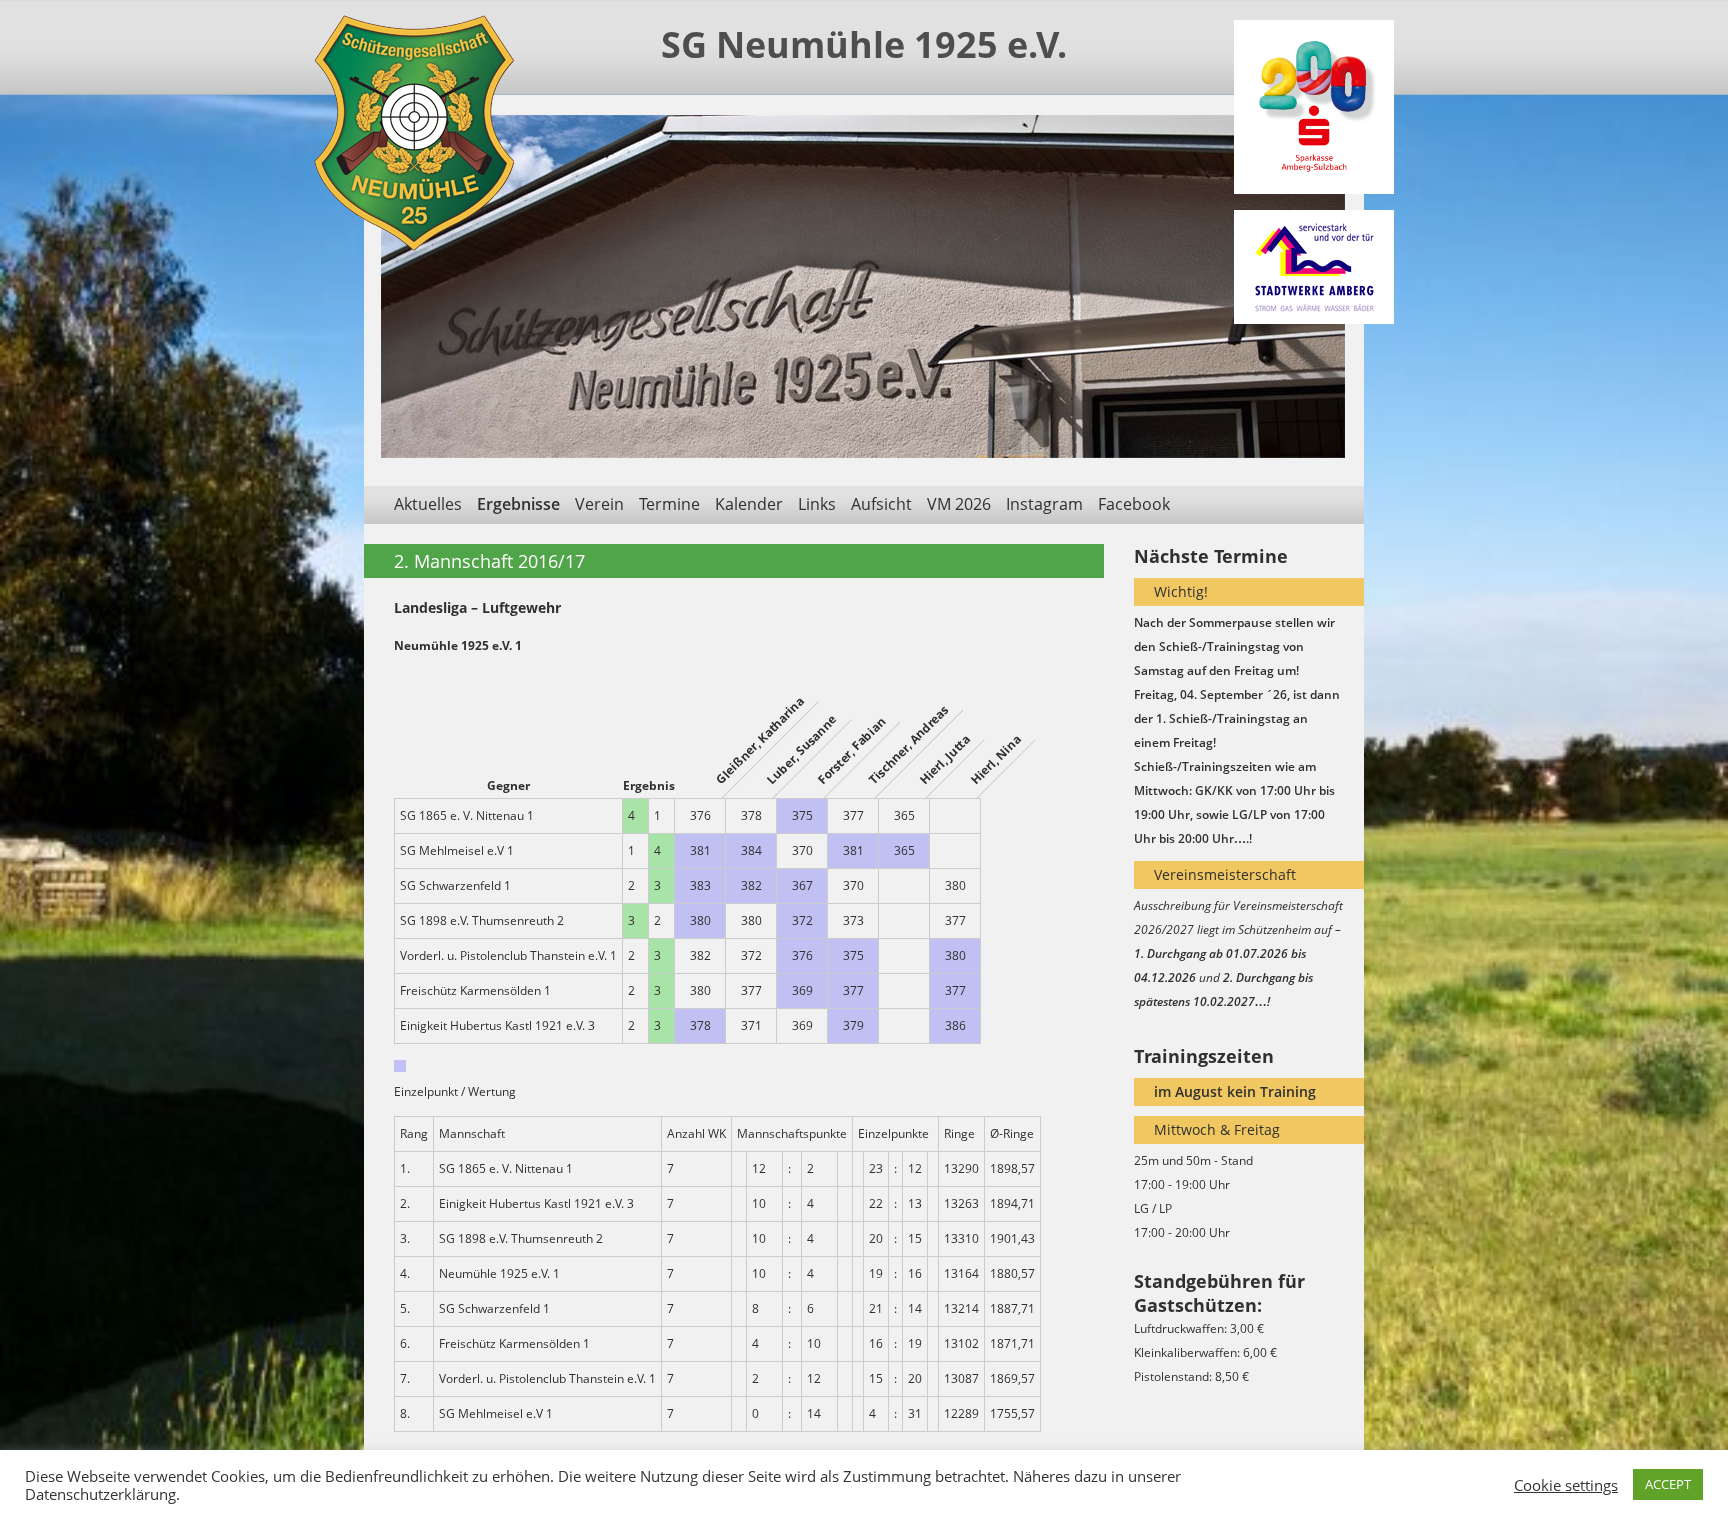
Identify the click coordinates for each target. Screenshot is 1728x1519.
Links (817, 504)
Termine (669, 504)
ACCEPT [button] (1668, 1484)
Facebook (1134, 504)
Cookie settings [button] (1566, 1485)
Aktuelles (428, 504)
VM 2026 (959, 504)
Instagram (1044, 504)
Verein (599, 504)
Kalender (749, 504)
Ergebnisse (518, 504)
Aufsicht (881, 504)
